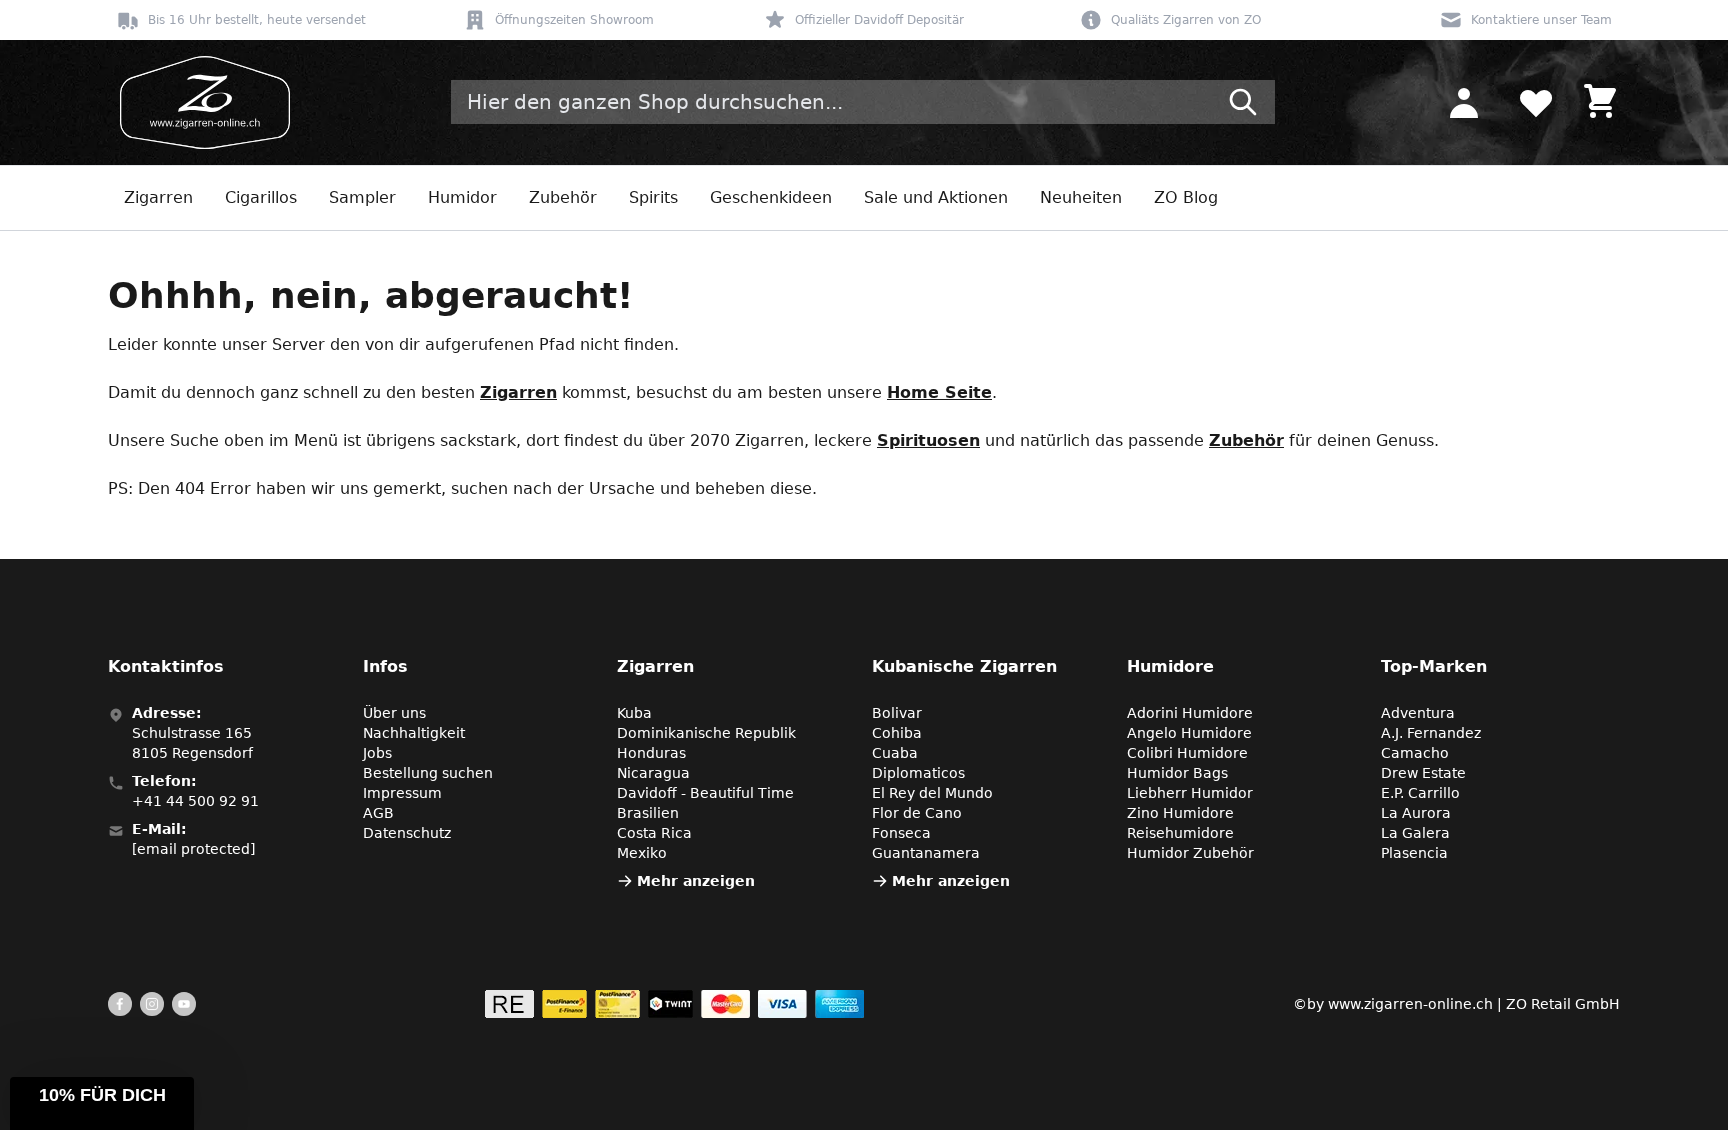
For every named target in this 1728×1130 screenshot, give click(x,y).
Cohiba (897, 733)
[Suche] (1243, 102)
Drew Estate (1423, 773)
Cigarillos (261, 197)
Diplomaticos (918, 773)
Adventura (1418, 713)
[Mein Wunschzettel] (1536, 102)
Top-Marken (1434, 666)
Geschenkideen (771, 197)
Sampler (362, 197)
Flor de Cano (917, 813)
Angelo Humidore (1189, 733)
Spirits (653, 197)
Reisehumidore (1180, 833)
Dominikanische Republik (706, 733)
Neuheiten (1081, 197)
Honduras (651, 753)
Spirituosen (928, 440)
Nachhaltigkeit (414, 733)
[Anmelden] (1464, 102)
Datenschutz (407, 833)
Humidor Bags (1177, 773)
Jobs (377, 753)
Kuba (634, 713)
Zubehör (563, 197)
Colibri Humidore (1187, 753)
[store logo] (199, 102)
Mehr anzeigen (696, 881)
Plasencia (1414, 853)
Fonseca (901, 833)
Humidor (462, 197)
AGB (378, 813)
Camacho (1415, 753)
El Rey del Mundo (932, 793)
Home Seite (939, 392)
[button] (102, 1103)
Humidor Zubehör (1190, 853)
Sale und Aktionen (936, 197)
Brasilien (648, 813)
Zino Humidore (1180, 813)
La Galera (1415, 833)
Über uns (394, 713)
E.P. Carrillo (1420, 793)
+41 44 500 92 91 (195, 801)
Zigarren (158, 197)
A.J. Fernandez (1431, 733)
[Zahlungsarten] (674, 1004)
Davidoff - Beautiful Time (705, 793)
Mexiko (642, 853)
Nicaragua (653, 773)
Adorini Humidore (1190, 713)
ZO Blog (1186, 197)
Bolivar (897, 713)
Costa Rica (654, 833)
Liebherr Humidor (1190, 793)
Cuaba (895, 753)
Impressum (402, 793)
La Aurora (1416, 813)
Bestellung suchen (428, 773)
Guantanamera (926, 853)
